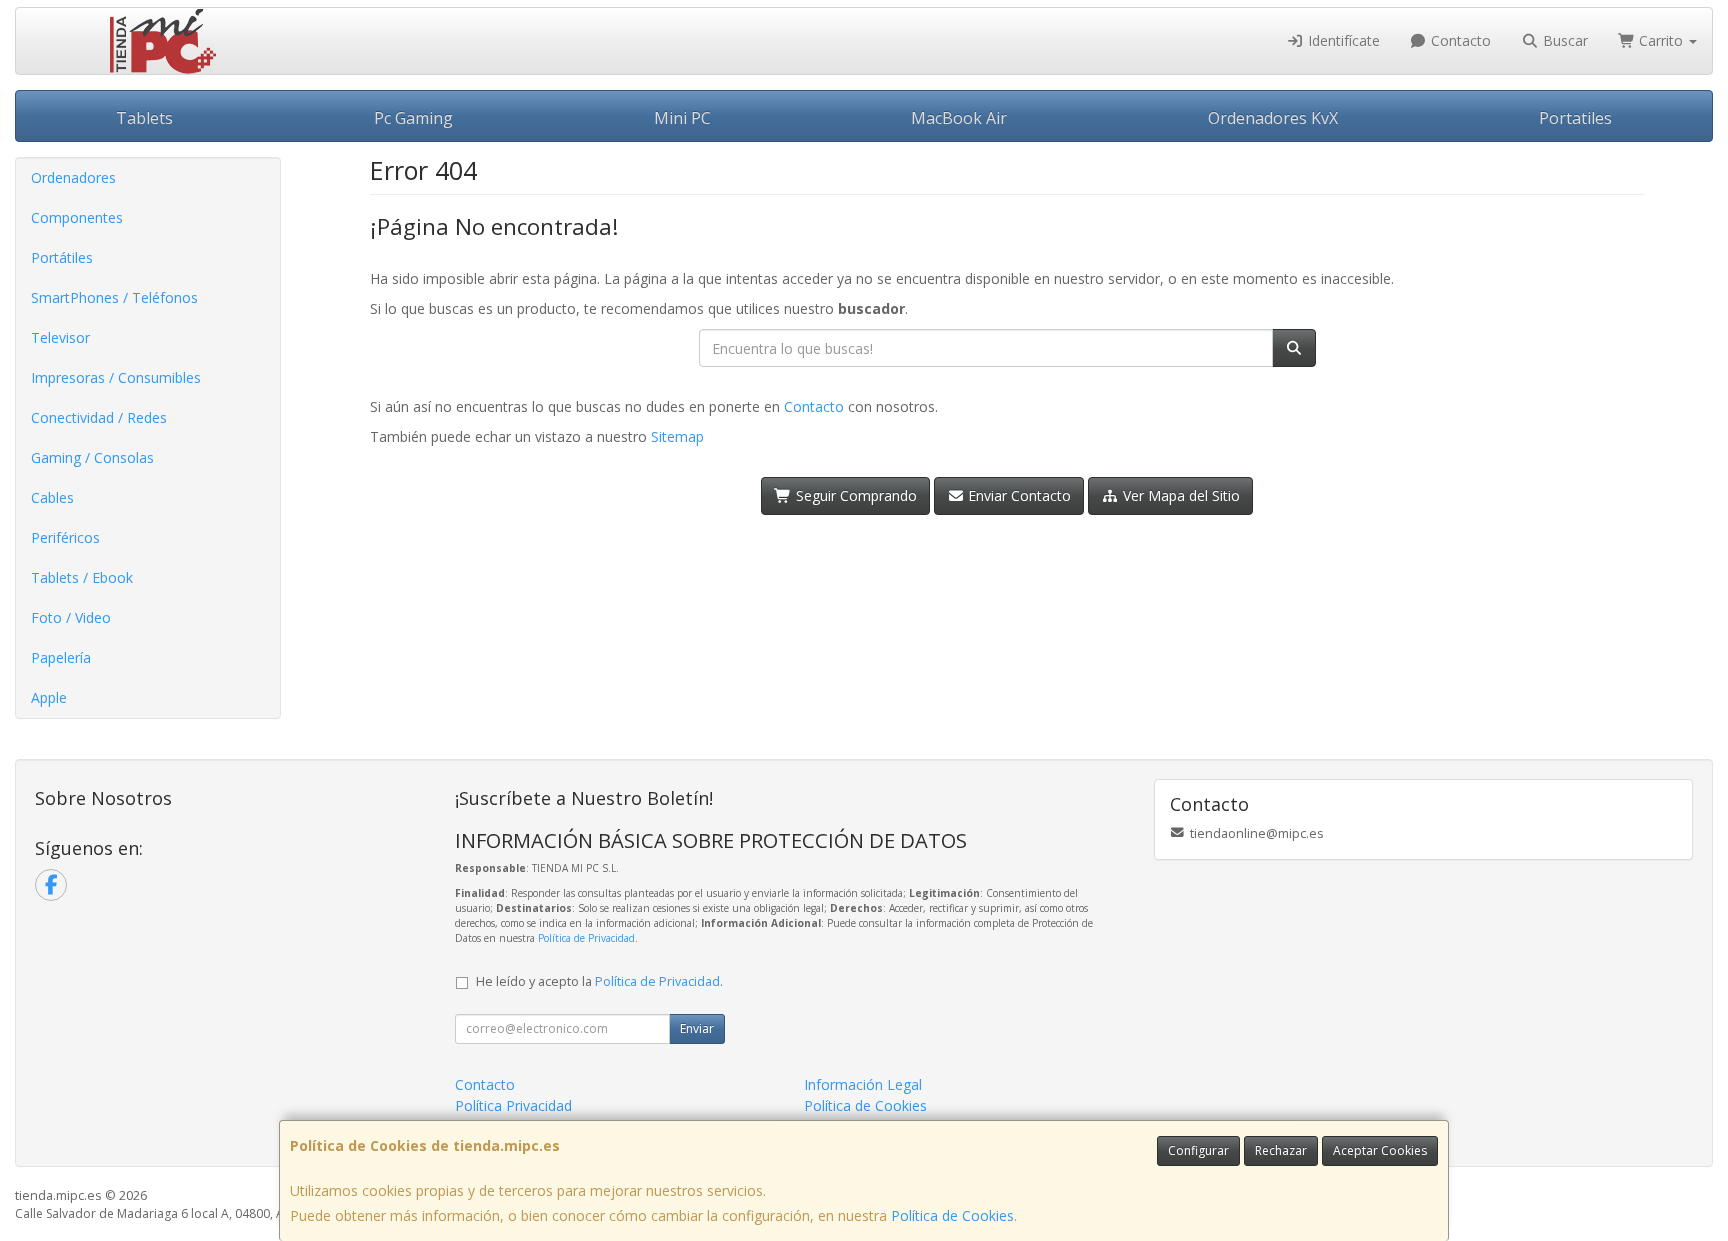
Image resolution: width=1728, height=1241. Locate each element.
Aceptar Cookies (1380, 1150)
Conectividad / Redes (99, 417)
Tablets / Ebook (82, 577)
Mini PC (682, 118)
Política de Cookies (952, 1215)
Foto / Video (71, 617)
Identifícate (1342, 40)
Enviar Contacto (1017, 495)
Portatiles (1575, 118)
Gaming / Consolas (92, 457)
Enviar (697, 1028)
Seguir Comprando (854, 495)
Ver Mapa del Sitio (1179, 495)
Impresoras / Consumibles (116, 377)
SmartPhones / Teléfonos (114, 297)
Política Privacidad (513, 1105)
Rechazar (1281, 1150)
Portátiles (62, 257)
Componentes (77, 217)
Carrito (1661, 40)
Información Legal (863, 1084)
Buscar (1563, 40)
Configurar (1198, 1150)
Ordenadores (73, 177)
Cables (52, 497)
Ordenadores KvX (1273, 118)
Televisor (60, 337)
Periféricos (65, 537)
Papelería (61, 657)
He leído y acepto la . (599, 981)
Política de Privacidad (586, 938)
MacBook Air (959, 118)
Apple (49, 697)
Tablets (144, 118)
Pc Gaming (413, 118)
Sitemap (677, 436)
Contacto (1459, 40)
